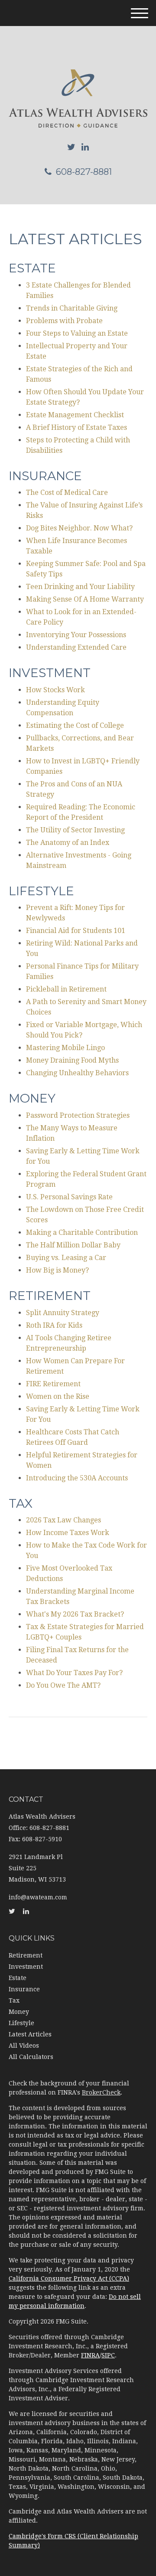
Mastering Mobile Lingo (65, 1048)
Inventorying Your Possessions (76, 635)
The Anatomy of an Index (68, 843)
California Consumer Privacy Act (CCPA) (69, 2278)
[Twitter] (71, 147)
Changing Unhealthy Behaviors (77, 1073)
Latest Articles (30, 2034)
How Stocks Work (55, 690)
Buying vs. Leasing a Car (66, 1258)
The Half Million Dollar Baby (73, 1245)
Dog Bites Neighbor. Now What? (79, 528)
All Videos (24, 2046)
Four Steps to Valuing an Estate (77, 333)
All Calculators (31, 2057)
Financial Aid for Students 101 (76, 931)
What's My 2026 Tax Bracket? (75, 1614)
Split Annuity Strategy (63, 1313)
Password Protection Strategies (78, 1115)
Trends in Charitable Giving (72, 308)
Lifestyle (21, 2023)
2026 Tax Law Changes (63, 1520)
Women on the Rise (58, 1396)
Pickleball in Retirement (66, 989)
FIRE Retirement (53, 1384)
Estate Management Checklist (75, 415)
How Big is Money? (57, 1270)
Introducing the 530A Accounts (77, 1478)
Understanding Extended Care (76, 647)
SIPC (108, 2355)
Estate (18, 1978)
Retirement (26, 1955)
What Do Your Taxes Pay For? (74, 1673)
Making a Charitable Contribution (82, 1232)
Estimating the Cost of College (75, 725)
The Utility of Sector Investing (75, 830)
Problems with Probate (64, 321)
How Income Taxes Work (68, 1533)
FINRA (90, 2355)
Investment (26, 1967)
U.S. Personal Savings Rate (69, 1197)
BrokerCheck (101, 2092)
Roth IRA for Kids (54, 1325)
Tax (14, 2000)
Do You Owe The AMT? (63, 1685)
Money (19, 2012)
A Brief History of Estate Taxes (76, 427)
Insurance (24, 1989)
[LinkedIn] (85, 147)
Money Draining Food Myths (72, 1060)
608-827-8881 (84, 172)
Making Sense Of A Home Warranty (85, 599)
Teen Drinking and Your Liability (80, 587)
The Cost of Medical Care (67, 493)
